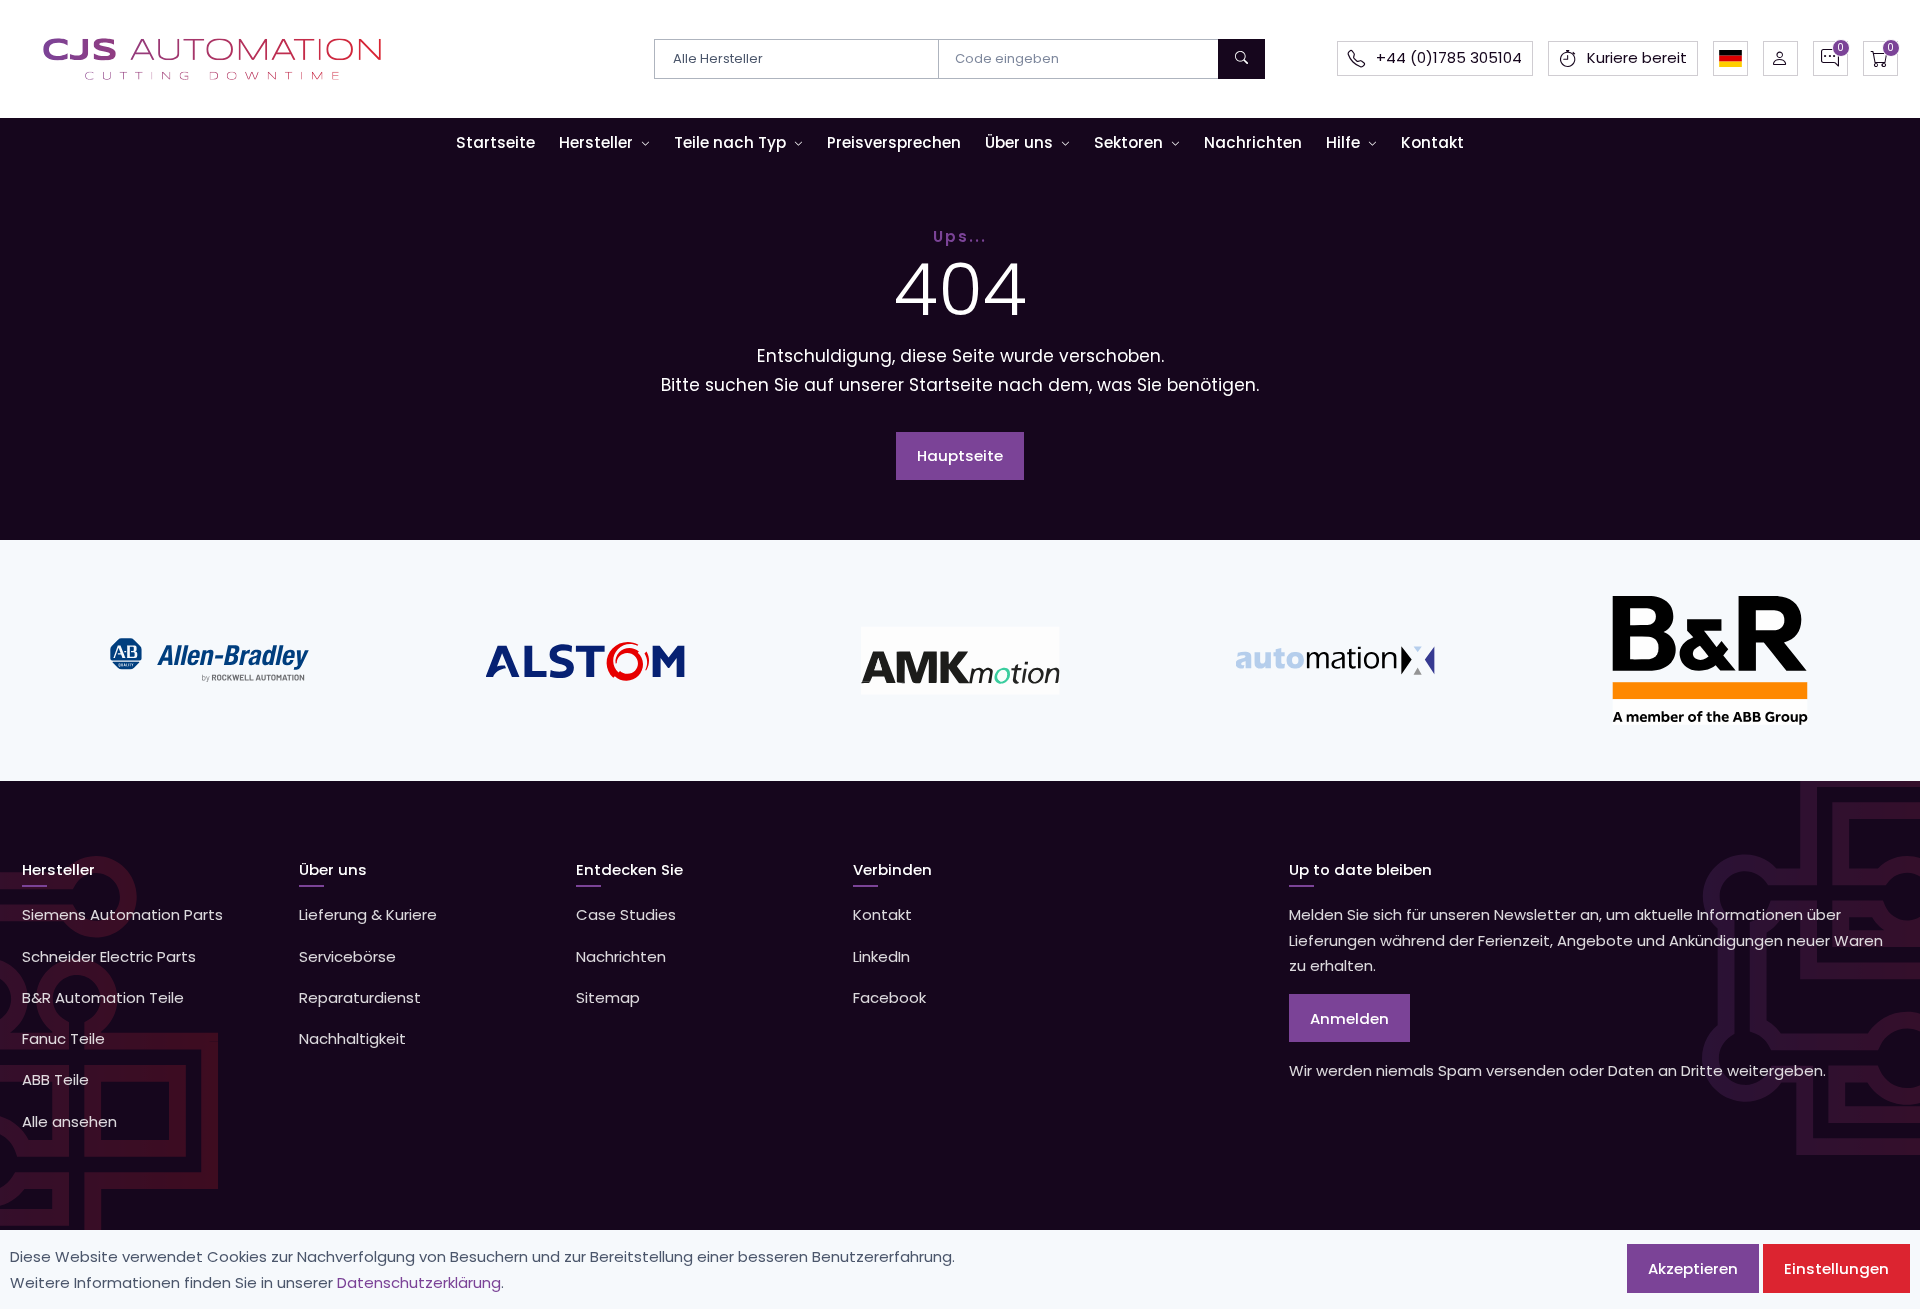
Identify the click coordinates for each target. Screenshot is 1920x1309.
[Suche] (1241, 59)
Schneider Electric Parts (109, 956)
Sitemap (608, 997)
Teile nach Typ (730, 142)
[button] (1730, 58)
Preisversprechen (894, 142)
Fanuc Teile (63, 1038)
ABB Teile (55, 1079)
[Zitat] (1830, 58)
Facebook (889, 997)
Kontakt (1432, 142)
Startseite (495, 142)
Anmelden (1349, 1018)
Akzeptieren (1693, 1268)
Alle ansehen (69, 1121)
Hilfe (1343, 142)
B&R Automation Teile (103, 997)
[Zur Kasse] (1880, 58)
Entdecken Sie (629, 869)
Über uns (1019, 142)
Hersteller (596, 142)
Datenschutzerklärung (419, 1282)
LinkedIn (881, 956)
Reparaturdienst (360, 997)
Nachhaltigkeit (352, 1038)
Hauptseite (960, 455)
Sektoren (1128, 142)
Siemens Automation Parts (122, 914)
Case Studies (626, 914)
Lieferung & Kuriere (368, 914)
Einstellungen (1836, 1268)
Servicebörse (347, 956)
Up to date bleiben (1360, 869)
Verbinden (892, 869)
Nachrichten (1253, 142)
